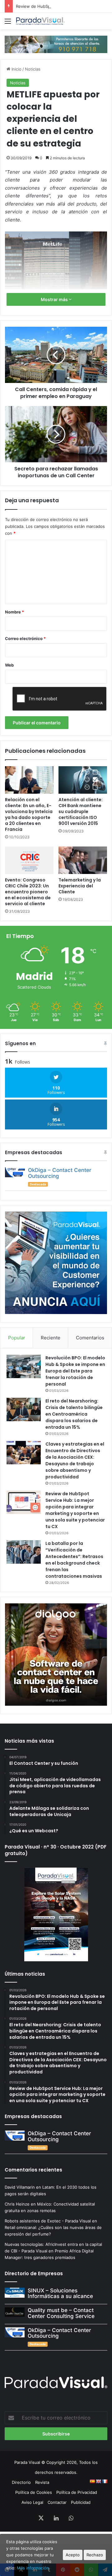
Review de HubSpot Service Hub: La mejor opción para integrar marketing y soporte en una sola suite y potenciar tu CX (75, 1510)
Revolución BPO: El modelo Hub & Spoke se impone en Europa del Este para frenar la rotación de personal (75, 1371)
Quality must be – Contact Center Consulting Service (61, 2313)
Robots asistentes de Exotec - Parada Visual (48, 2221)
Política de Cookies (34, 2492)
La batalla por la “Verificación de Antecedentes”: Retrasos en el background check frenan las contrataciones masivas (74, 1560)
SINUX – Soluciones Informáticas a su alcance (60, 2293)
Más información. (33, 2568)
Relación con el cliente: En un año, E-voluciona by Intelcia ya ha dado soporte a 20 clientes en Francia (29, 814)
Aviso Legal (32, 2502)
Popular (17, 1338)
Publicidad (81, 2502)
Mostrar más (55, 299)
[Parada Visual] (40, 21)
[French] (105, 2481)
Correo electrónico (25, 638)
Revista (42, 2482)
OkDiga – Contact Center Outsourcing (60, 1173)
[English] (98, 2481)
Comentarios (90, 1338)
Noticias (33, 69)
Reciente (51, 1338)
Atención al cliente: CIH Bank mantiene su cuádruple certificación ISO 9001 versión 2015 (81, 812)
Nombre (14, 612)
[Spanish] (92, 2481)
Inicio (16, 69)
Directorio (21, 2482)
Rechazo (95, 2555)
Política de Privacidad (77, 2492)
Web (9, 665)
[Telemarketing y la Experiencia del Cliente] (83, 860)
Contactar (57, 2502)
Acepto (73, 2555)
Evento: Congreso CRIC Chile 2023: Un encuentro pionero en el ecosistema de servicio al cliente (28, 892)
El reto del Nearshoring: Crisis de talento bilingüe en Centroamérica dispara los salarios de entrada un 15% (74, 1414)
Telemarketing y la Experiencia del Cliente (80, 886)
